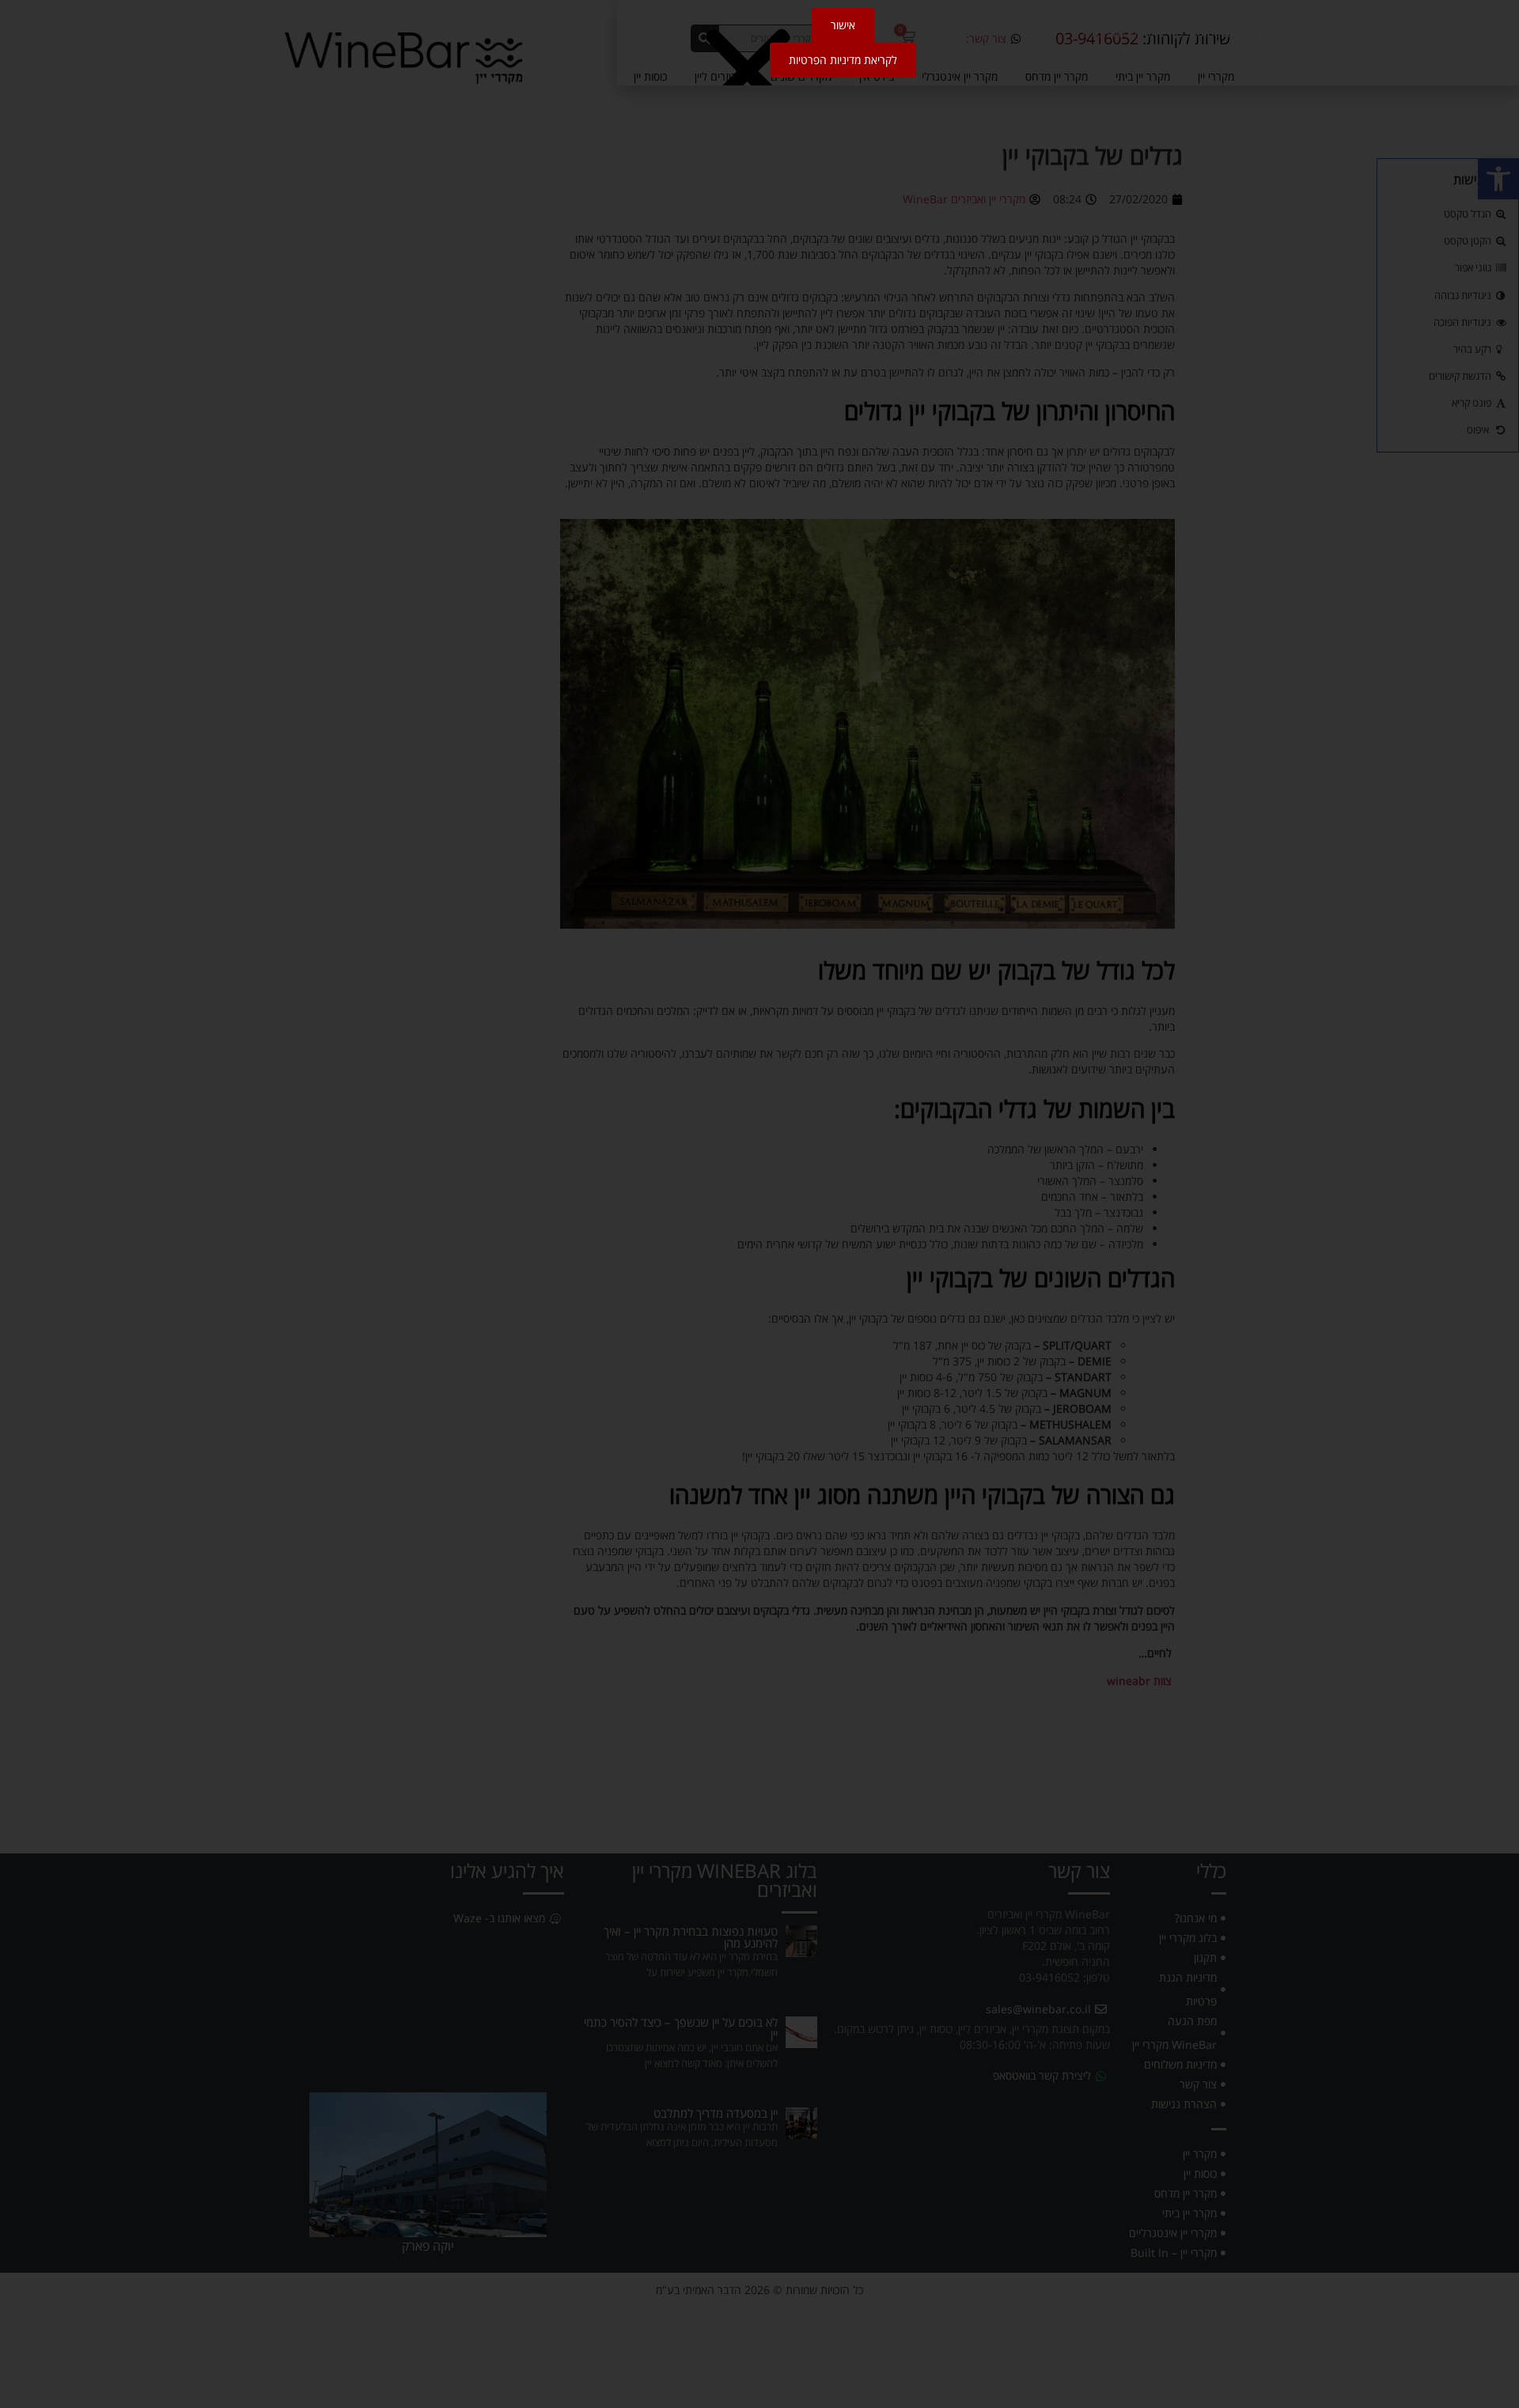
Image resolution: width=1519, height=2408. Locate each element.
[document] (759, 1204)
